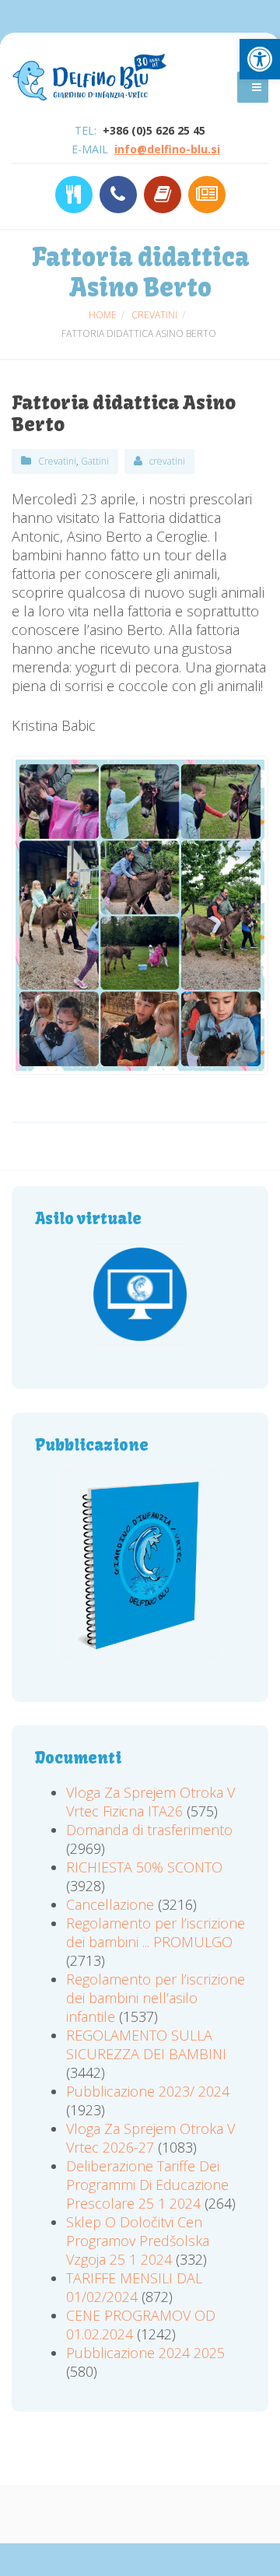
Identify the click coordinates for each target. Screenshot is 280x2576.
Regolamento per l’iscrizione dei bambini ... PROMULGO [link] (156, 1932)
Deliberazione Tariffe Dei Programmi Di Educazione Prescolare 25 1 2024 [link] (147, 2185)
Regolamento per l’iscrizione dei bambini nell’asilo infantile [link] (156, 1998)
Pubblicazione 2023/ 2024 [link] (148, 2091)
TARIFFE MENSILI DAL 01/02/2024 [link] (134, 2287)
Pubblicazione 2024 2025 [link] (145, 2353)
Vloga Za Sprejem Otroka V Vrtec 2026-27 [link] (150, 2138)
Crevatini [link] (57, 461)
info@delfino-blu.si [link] (167, 149)
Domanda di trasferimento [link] (149, 1830)
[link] (260, 59)
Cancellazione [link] (110, 1904)
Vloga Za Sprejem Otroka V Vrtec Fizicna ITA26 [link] (150, 1802)
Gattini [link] (95, 461)
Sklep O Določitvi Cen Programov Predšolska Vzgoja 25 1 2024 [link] (138, 2241)
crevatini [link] (167, 461)
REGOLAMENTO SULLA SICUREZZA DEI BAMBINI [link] (146, 2044)
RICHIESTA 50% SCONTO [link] (144, 1867)
